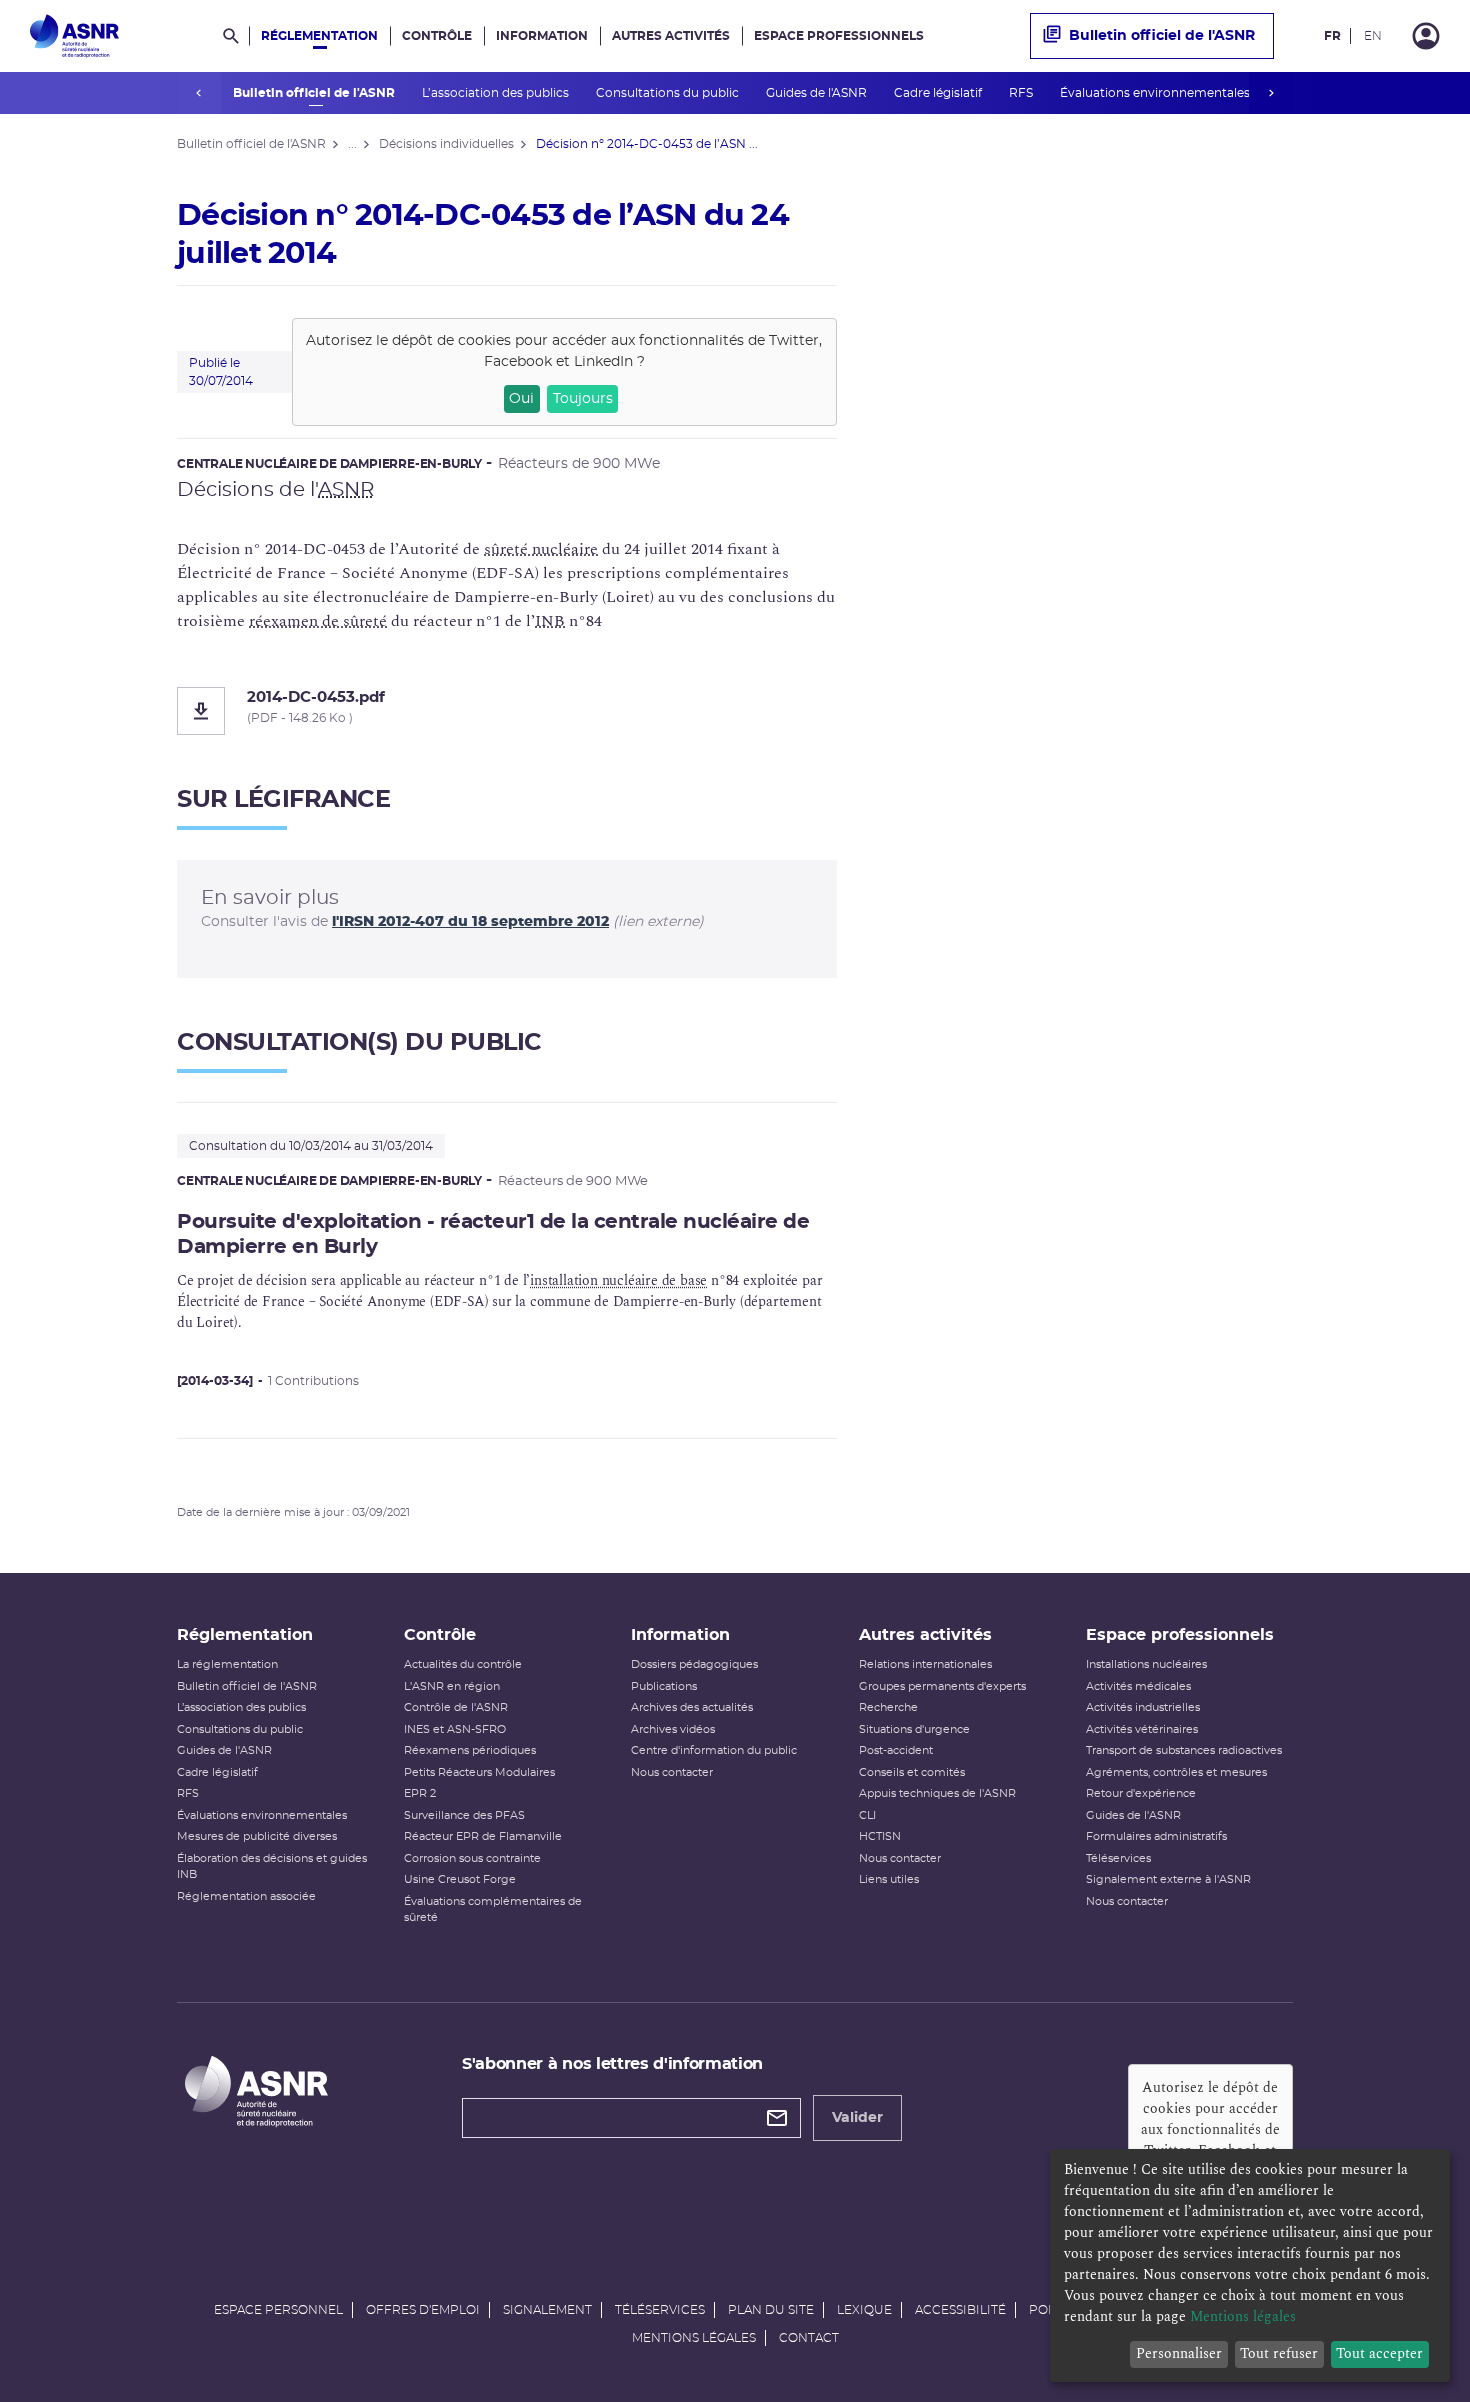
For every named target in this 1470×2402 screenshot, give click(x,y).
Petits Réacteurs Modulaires (479, 1772)
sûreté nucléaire (541, 549)
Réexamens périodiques (470, 1750)
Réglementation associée (246, 1896)
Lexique (864, 2310)
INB (550, 621)
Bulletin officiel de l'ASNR (315, 93)
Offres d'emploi (423, 2310)
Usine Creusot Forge (460, 1879)
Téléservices (1118, 1858)
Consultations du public (669, 93)
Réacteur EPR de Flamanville (483, 1836)
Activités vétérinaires (1142, 1729)
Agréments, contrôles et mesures (1176, 1772)
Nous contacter (672, 1772)
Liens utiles (889, 1879)
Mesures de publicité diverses (257, 1836)
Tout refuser (1279, 2353)
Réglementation (319, 36)
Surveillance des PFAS (464, 1815)
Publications (664, 1686)
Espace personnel (278, 2310)
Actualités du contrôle (463, 1664)
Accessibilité (960, 2310)
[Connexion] (1426, 36)
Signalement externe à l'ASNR (1168, 1879)
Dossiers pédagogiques (694, 1664)
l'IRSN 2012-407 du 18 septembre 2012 (470, 922)
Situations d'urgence (914, 1729)
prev (199, 93)
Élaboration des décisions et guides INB (272, 1867)
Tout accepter (1379, 2353)
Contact (809, 2338)
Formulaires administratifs (1156, 1836)
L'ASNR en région (452, 1686)
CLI (867, 1815)
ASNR (346, 490)
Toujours (583, 399)
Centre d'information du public (714, 1750)
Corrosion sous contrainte (472, 1858)
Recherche (888, 1707)
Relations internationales (925, 1664)
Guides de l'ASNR (818, 93)
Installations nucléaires (1146, 1664)
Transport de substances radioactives (1184, 1750)
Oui (521, 399)
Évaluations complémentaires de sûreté (493, 1910)
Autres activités (671, 36)
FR (1332, 36)
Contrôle (437, 36)
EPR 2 (420, 1793)
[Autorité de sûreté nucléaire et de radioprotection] (74, 36)
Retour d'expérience (1141, 1793)
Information (542, 36)
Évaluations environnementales (1156, 93)
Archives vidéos (673, 1729)
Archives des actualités (692, 1707)
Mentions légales (694, 2338)
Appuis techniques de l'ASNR (937, 1793)
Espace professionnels (839, 36)
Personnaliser (1179, 2353)
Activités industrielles (1143, 1707)
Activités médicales (1138, 1686)
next (1271, 93)
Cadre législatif (939, 93)
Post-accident (896, 1750)
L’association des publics (497, 93)
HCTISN (880, 1836)
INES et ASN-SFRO (455, 1729)
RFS (1022, 93)
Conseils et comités (912, 1772)
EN (1373, 36)
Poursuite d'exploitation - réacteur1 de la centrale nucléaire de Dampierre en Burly (493, 1234)
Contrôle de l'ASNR (456, 1707)
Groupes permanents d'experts (942, 1686)
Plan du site (771, 2310)
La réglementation (227, 1664)
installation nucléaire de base (618, 1280)
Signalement (547, 2310)
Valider (857, 2118)
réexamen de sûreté (318, 621)
